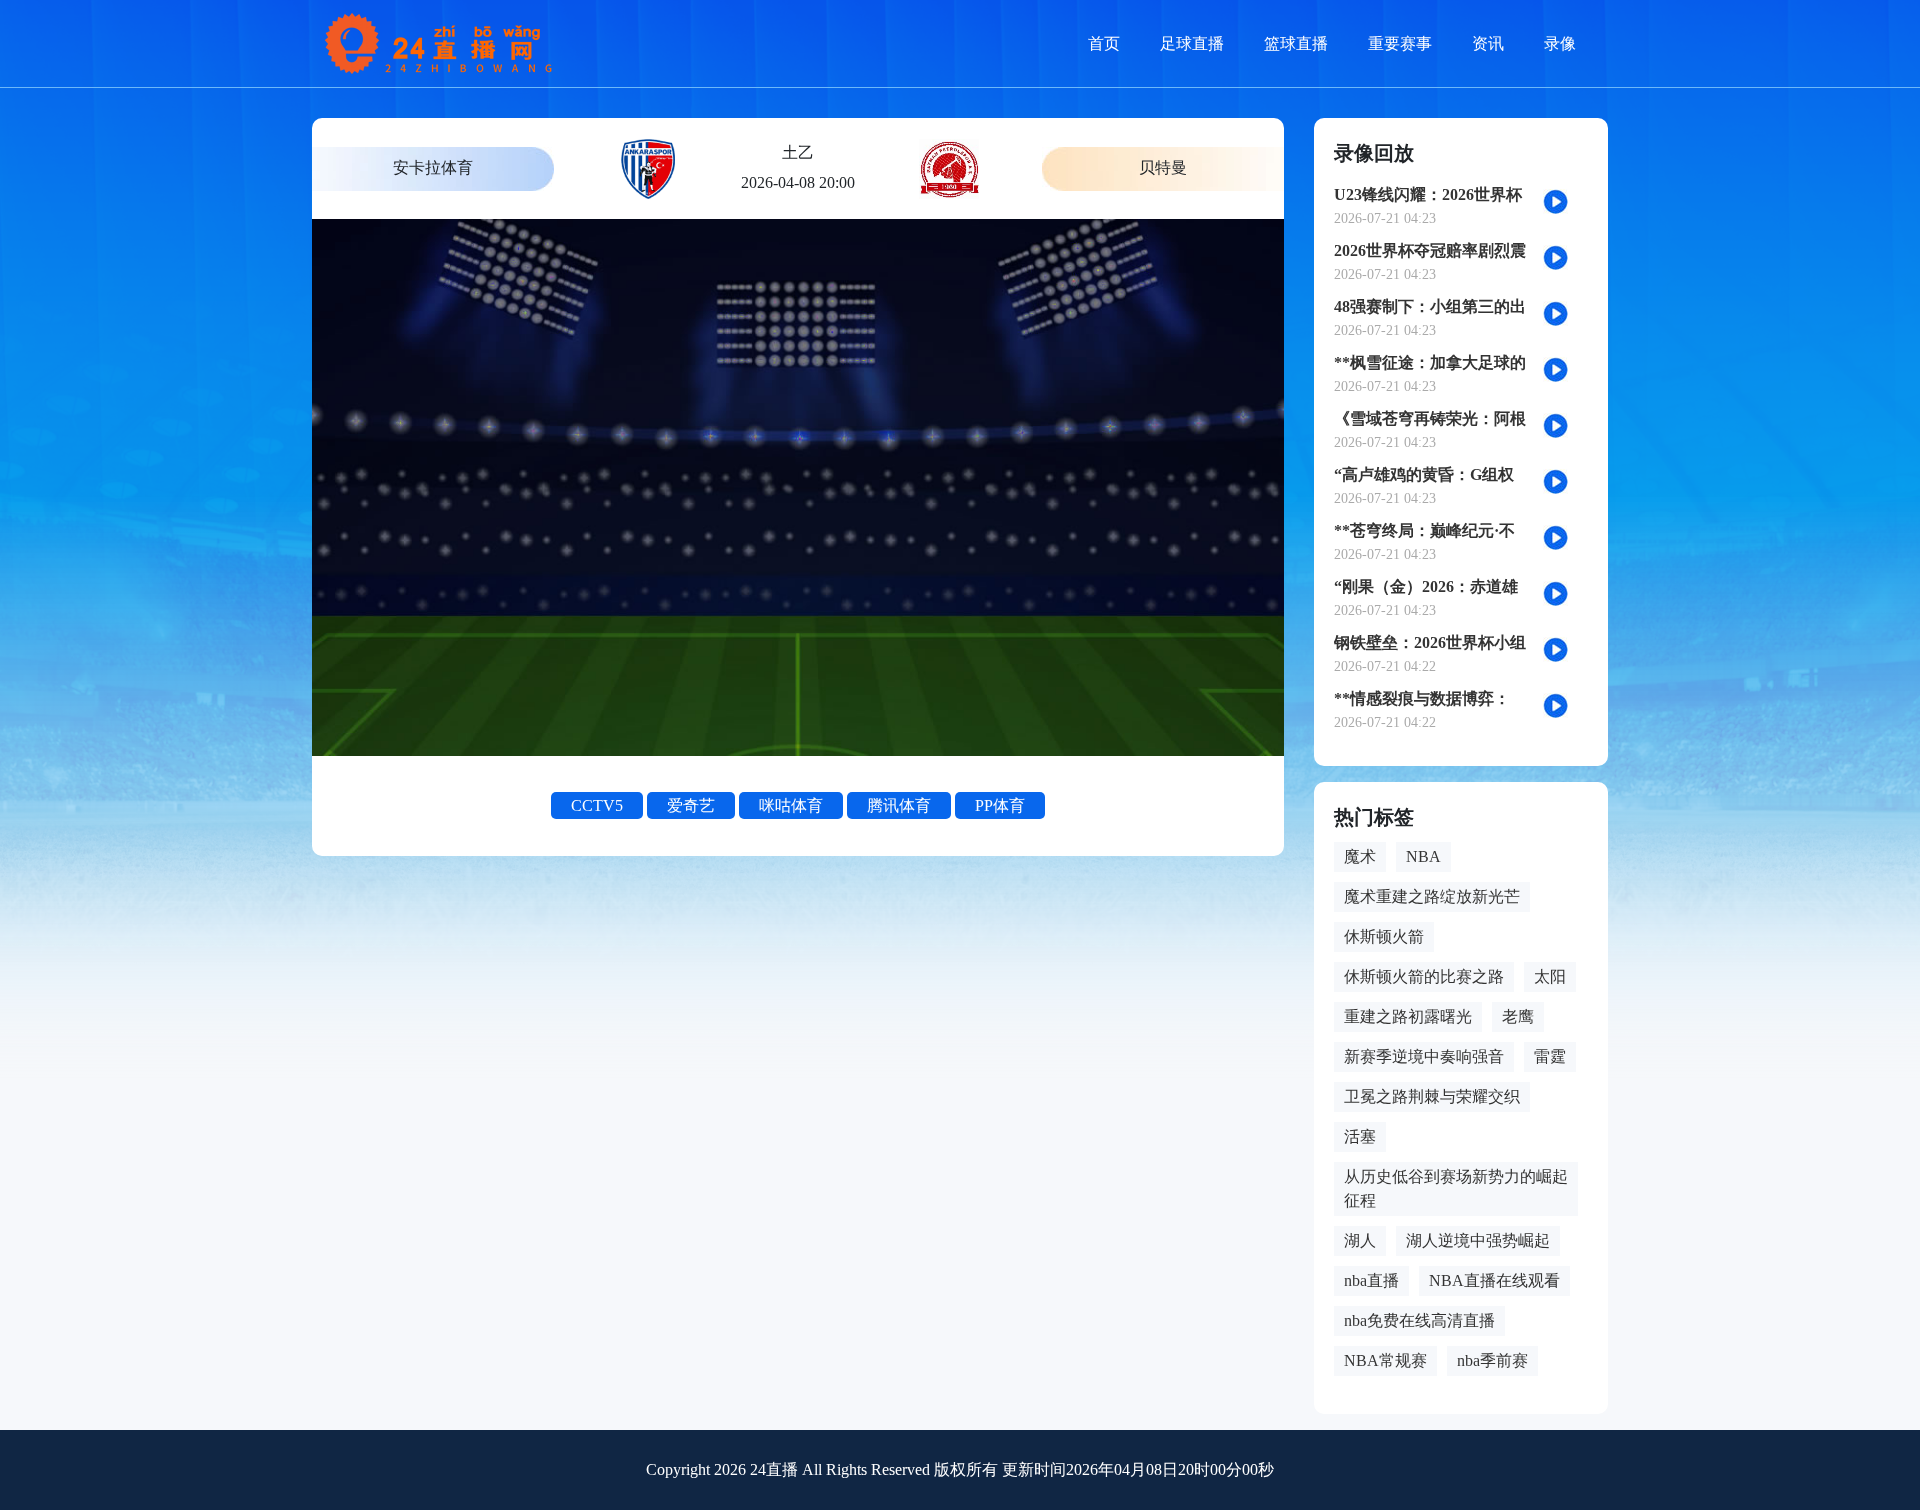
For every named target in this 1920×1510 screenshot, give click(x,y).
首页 (1104, 43)
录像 (1560, 43)
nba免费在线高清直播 (1419, 1320)
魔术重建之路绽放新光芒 (1432, 896)
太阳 (1550, 976)
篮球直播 (1296, 43)
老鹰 (1518, 1016)
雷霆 (1550, 1056)
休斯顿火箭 (1384, 936)
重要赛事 (1400, 43)
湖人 (1360, 1240)
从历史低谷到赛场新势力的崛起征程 (1456, 1188)
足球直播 (1192, 43)
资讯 (1488, 43)
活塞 (1360, 1136)
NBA (1423, 856)
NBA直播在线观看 (1494, 1280)
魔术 (1360, 856)
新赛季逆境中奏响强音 (1424, 1056)
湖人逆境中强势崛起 (1478, 1240)
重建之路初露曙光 (1408, 1016)
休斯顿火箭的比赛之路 (1424, 976)
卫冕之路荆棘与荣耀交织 (1432, 1096)
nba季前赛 (1492, 1360)
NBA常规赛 (1385, 1360)
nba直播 (1371, 1280)
